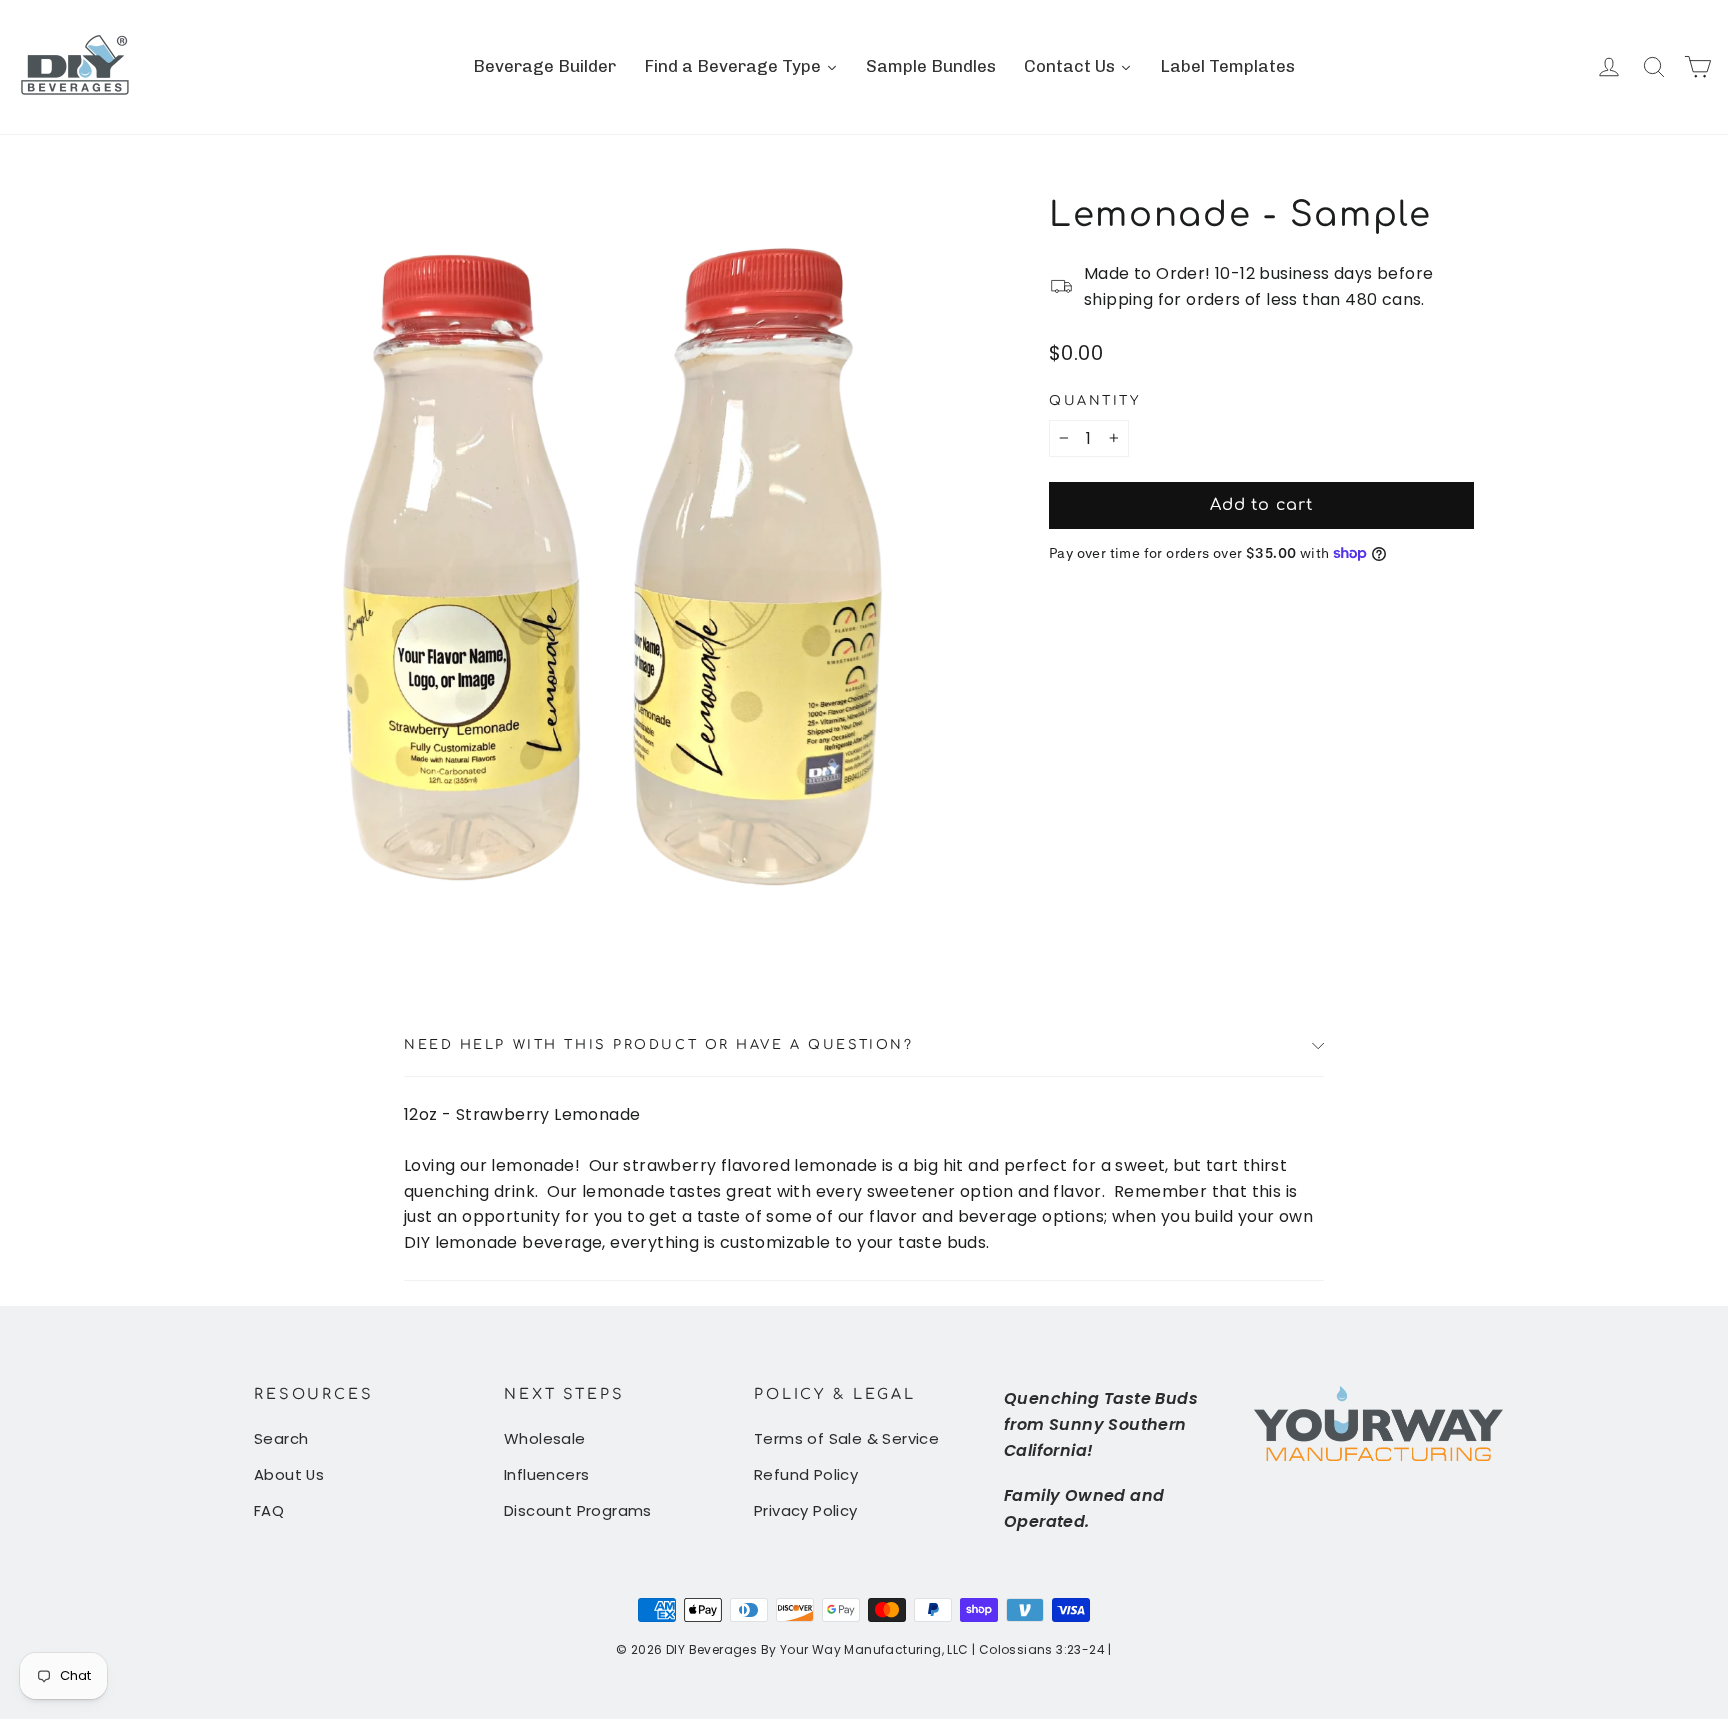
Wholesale (545, 1438)
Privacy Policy (806, 1510)
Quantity (1094, 401)
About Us (289, 1474)
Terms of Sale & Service (846, 1438)
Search (281, 1438)
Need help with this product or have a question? (658, 1045)
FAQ (269, 1510)
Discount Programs (578, 1510)
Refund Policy (806, 1474)
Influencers (546, 1474)
